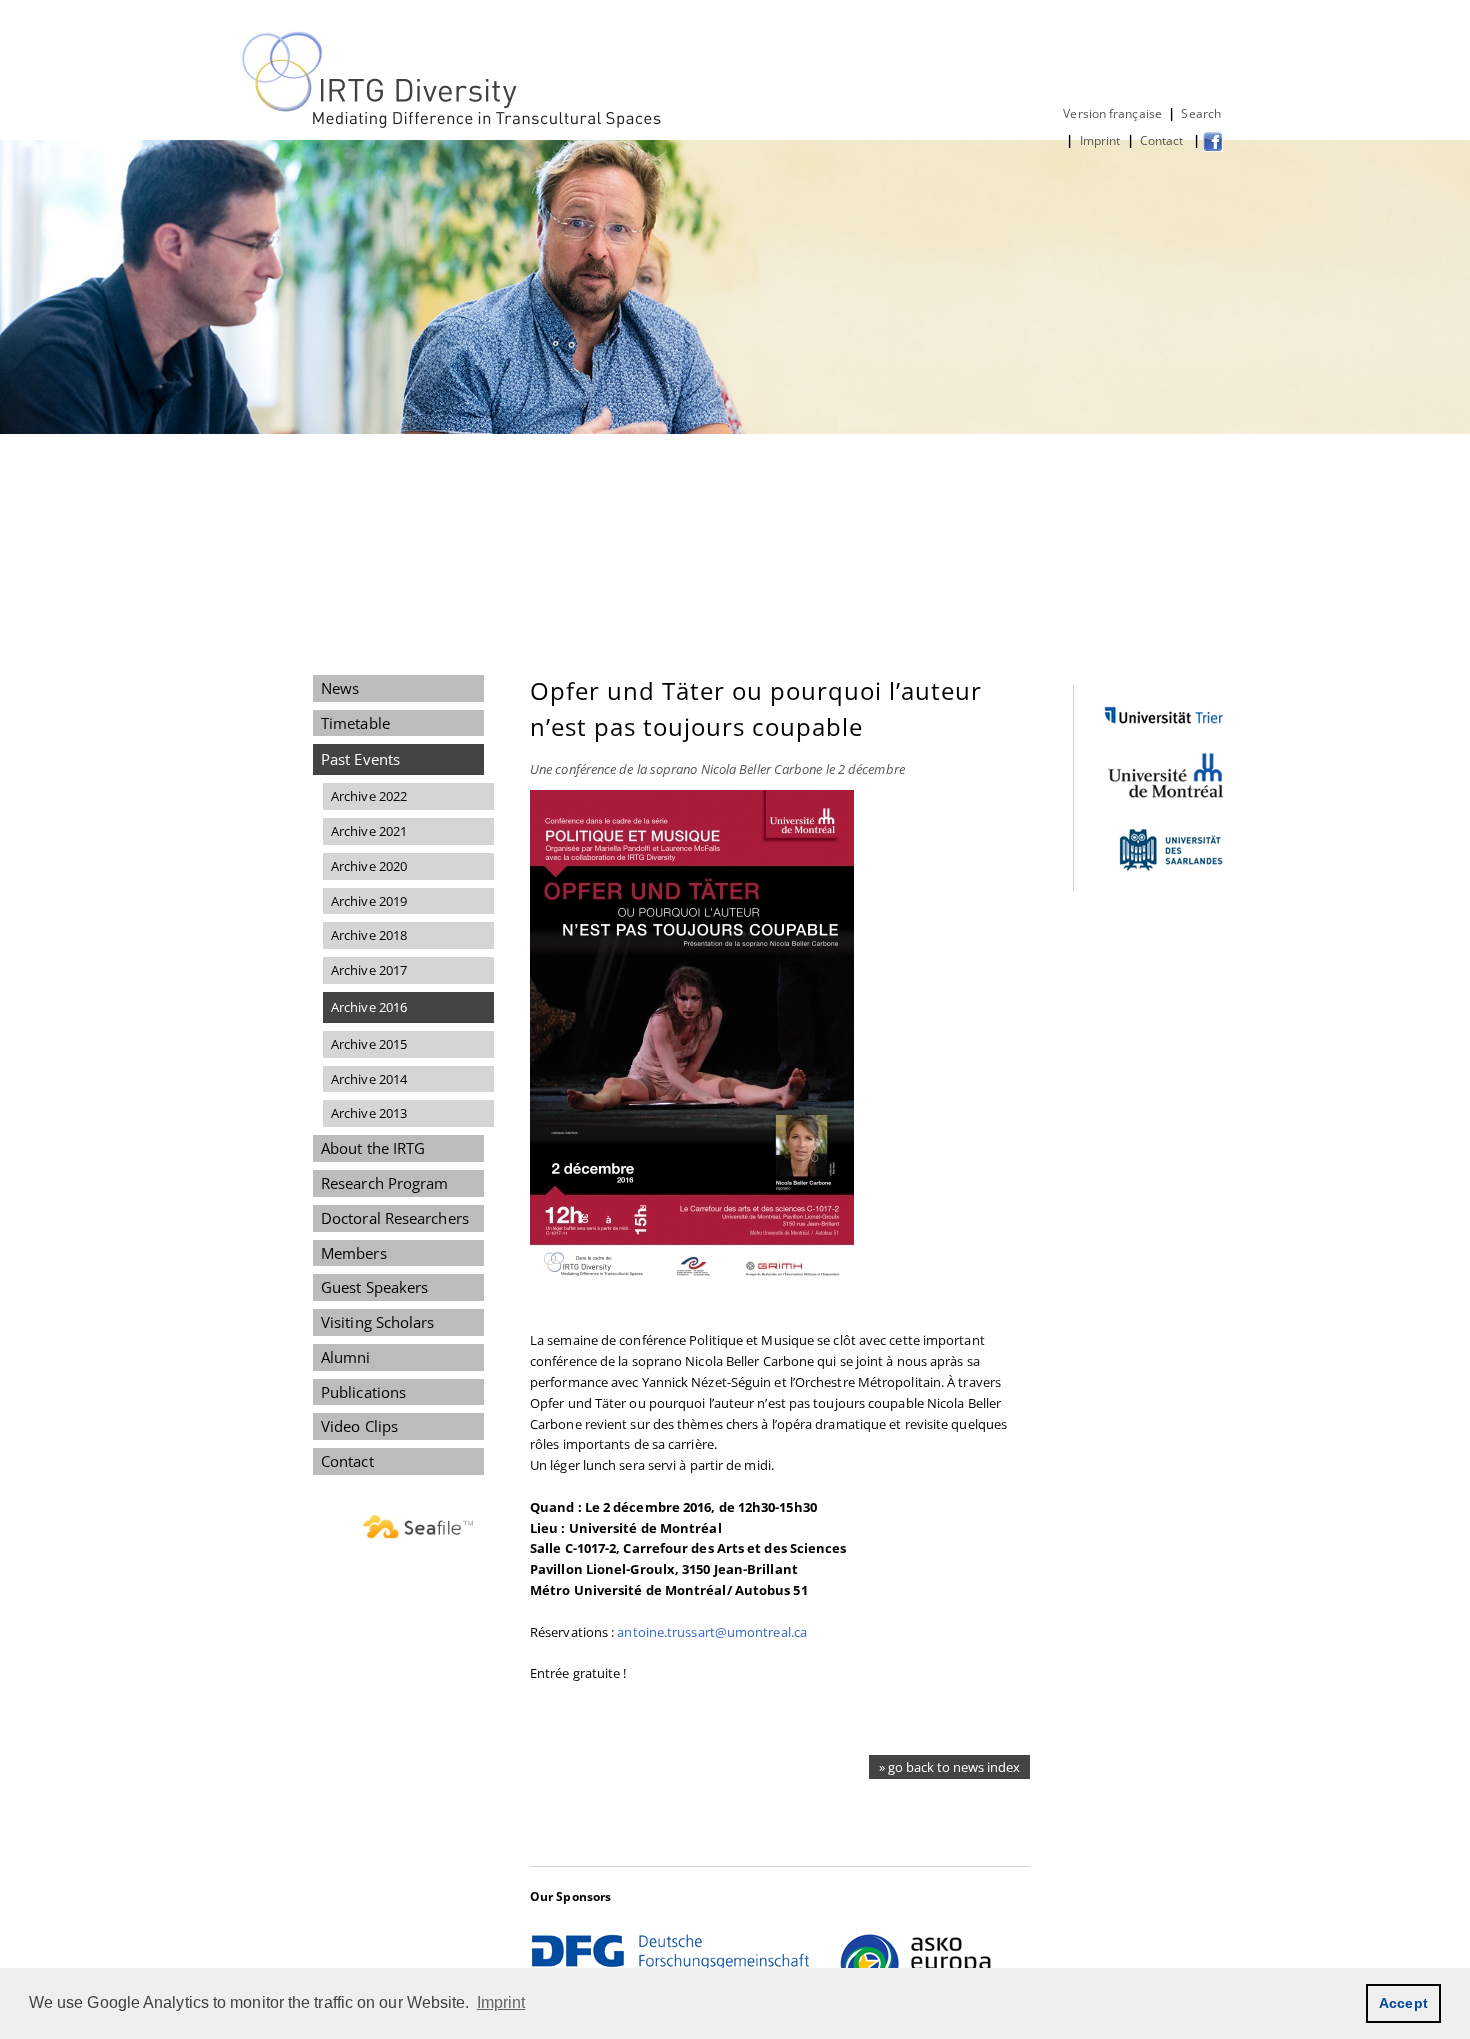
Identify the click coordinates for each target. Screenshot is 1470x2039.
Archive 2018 (369, 935)
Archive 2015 (369, 1044)
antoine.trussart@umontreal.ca (712, 1632)
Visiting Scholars (378, 1322)
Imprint (1100, 140)
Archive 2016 (369, 1007)
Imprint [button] (501, 2002)
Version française (1112, 113)
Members (354, 1253)
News (340, 688)
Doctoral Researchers (395, 1218)
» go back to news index (949, 1767)
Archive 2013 (369, 1113)
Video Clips (359, 1426)
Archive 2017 (369, 970)
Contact (1163, 140)
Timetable (355, 723)
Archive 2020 (369, 866)
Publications (363, 1392)
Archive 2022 (369, 796)
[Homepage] (453, 124)
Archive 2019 (369, 901)
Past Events (360, 759)
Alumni (346, 1357)
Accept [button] (1403, 2003)
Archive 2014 (369, 1079)
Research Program (384, 1183)
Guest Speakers (374, 1287)
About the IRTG (373, 1148)
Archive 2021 (369, 831)
